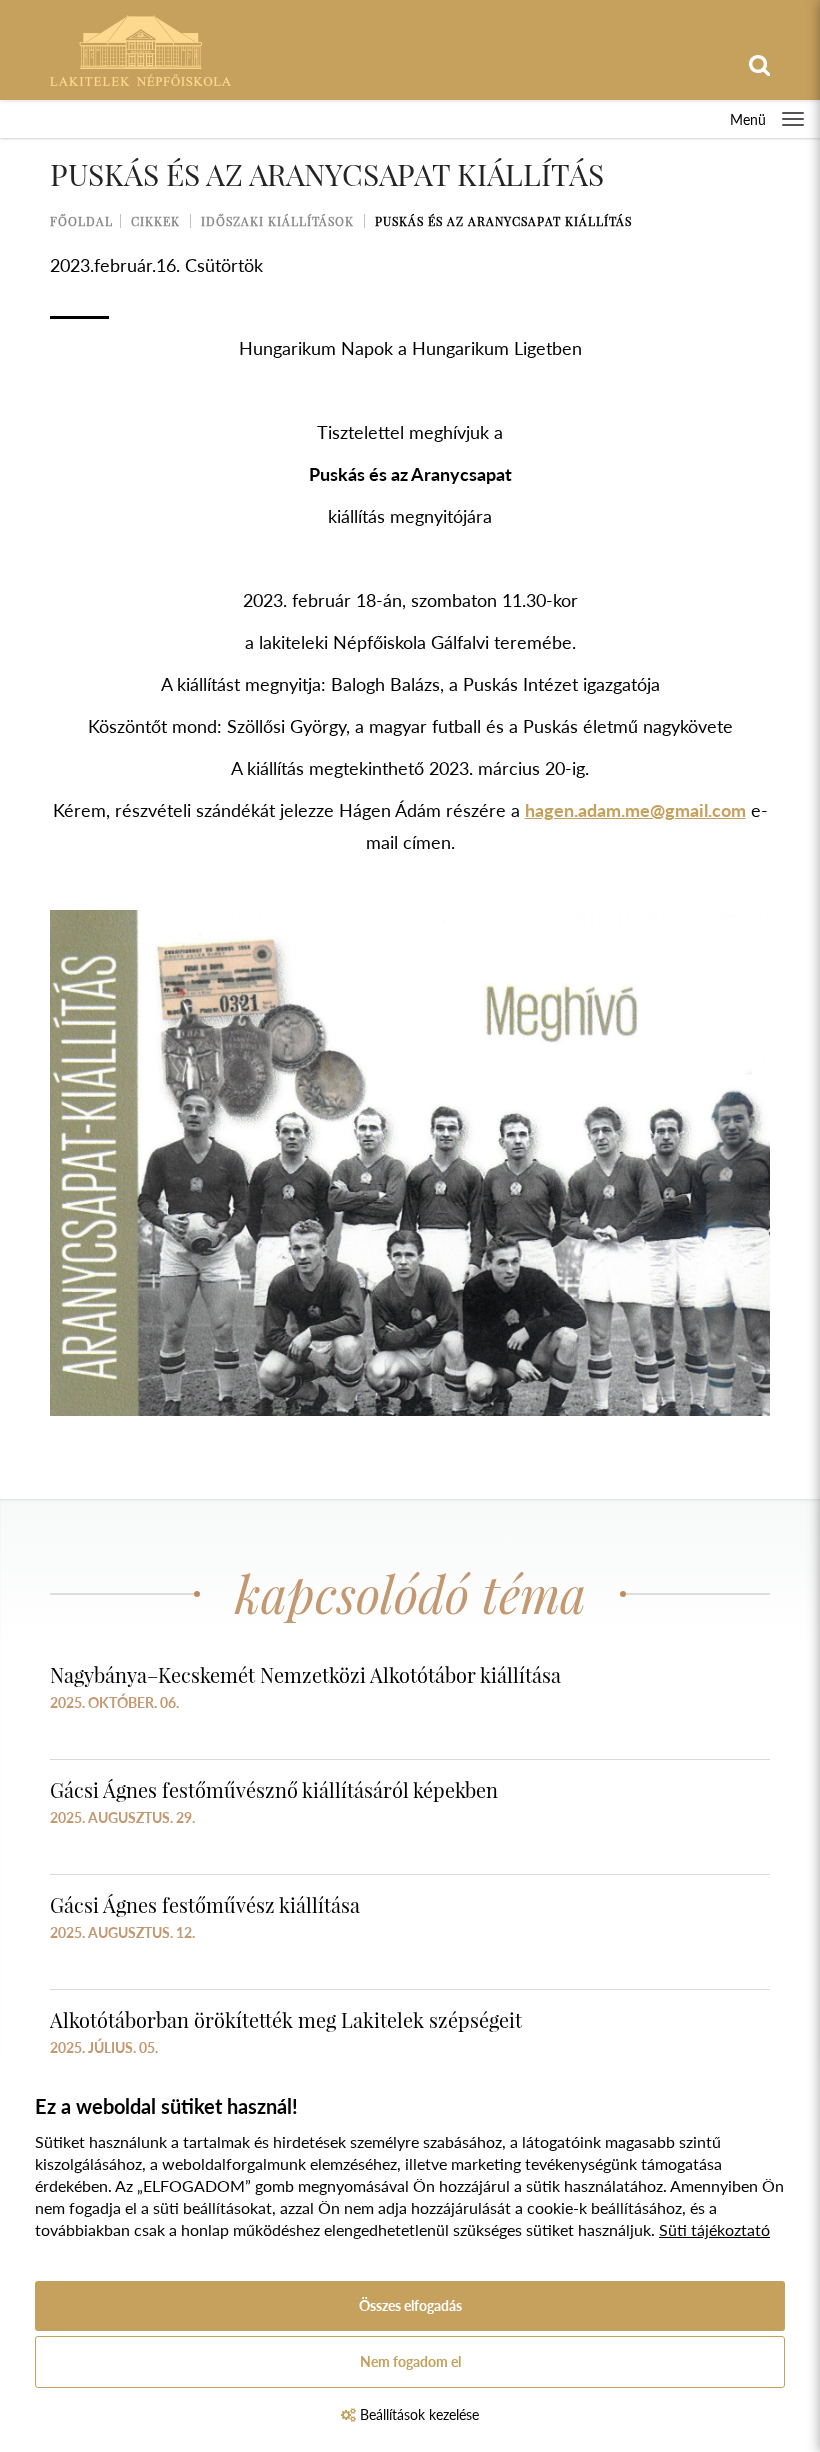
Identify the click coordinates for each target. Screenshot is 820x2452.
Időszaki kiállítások (277, 221)
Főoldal (81, 221)
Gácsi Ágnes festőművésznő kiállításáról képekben (274, 1789)
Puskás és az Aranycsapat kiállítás (503, 221)
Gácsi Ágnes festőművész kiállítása (205, 1904)
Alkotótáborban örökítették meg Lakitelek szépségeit (286, 2019)
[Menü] (793, 119)
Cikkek (155, 221)
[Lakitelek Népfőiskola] (140, 48)
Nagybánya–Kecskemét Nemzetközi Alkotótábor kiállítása (305, 1674)
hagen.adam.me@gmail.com (635, 810)
